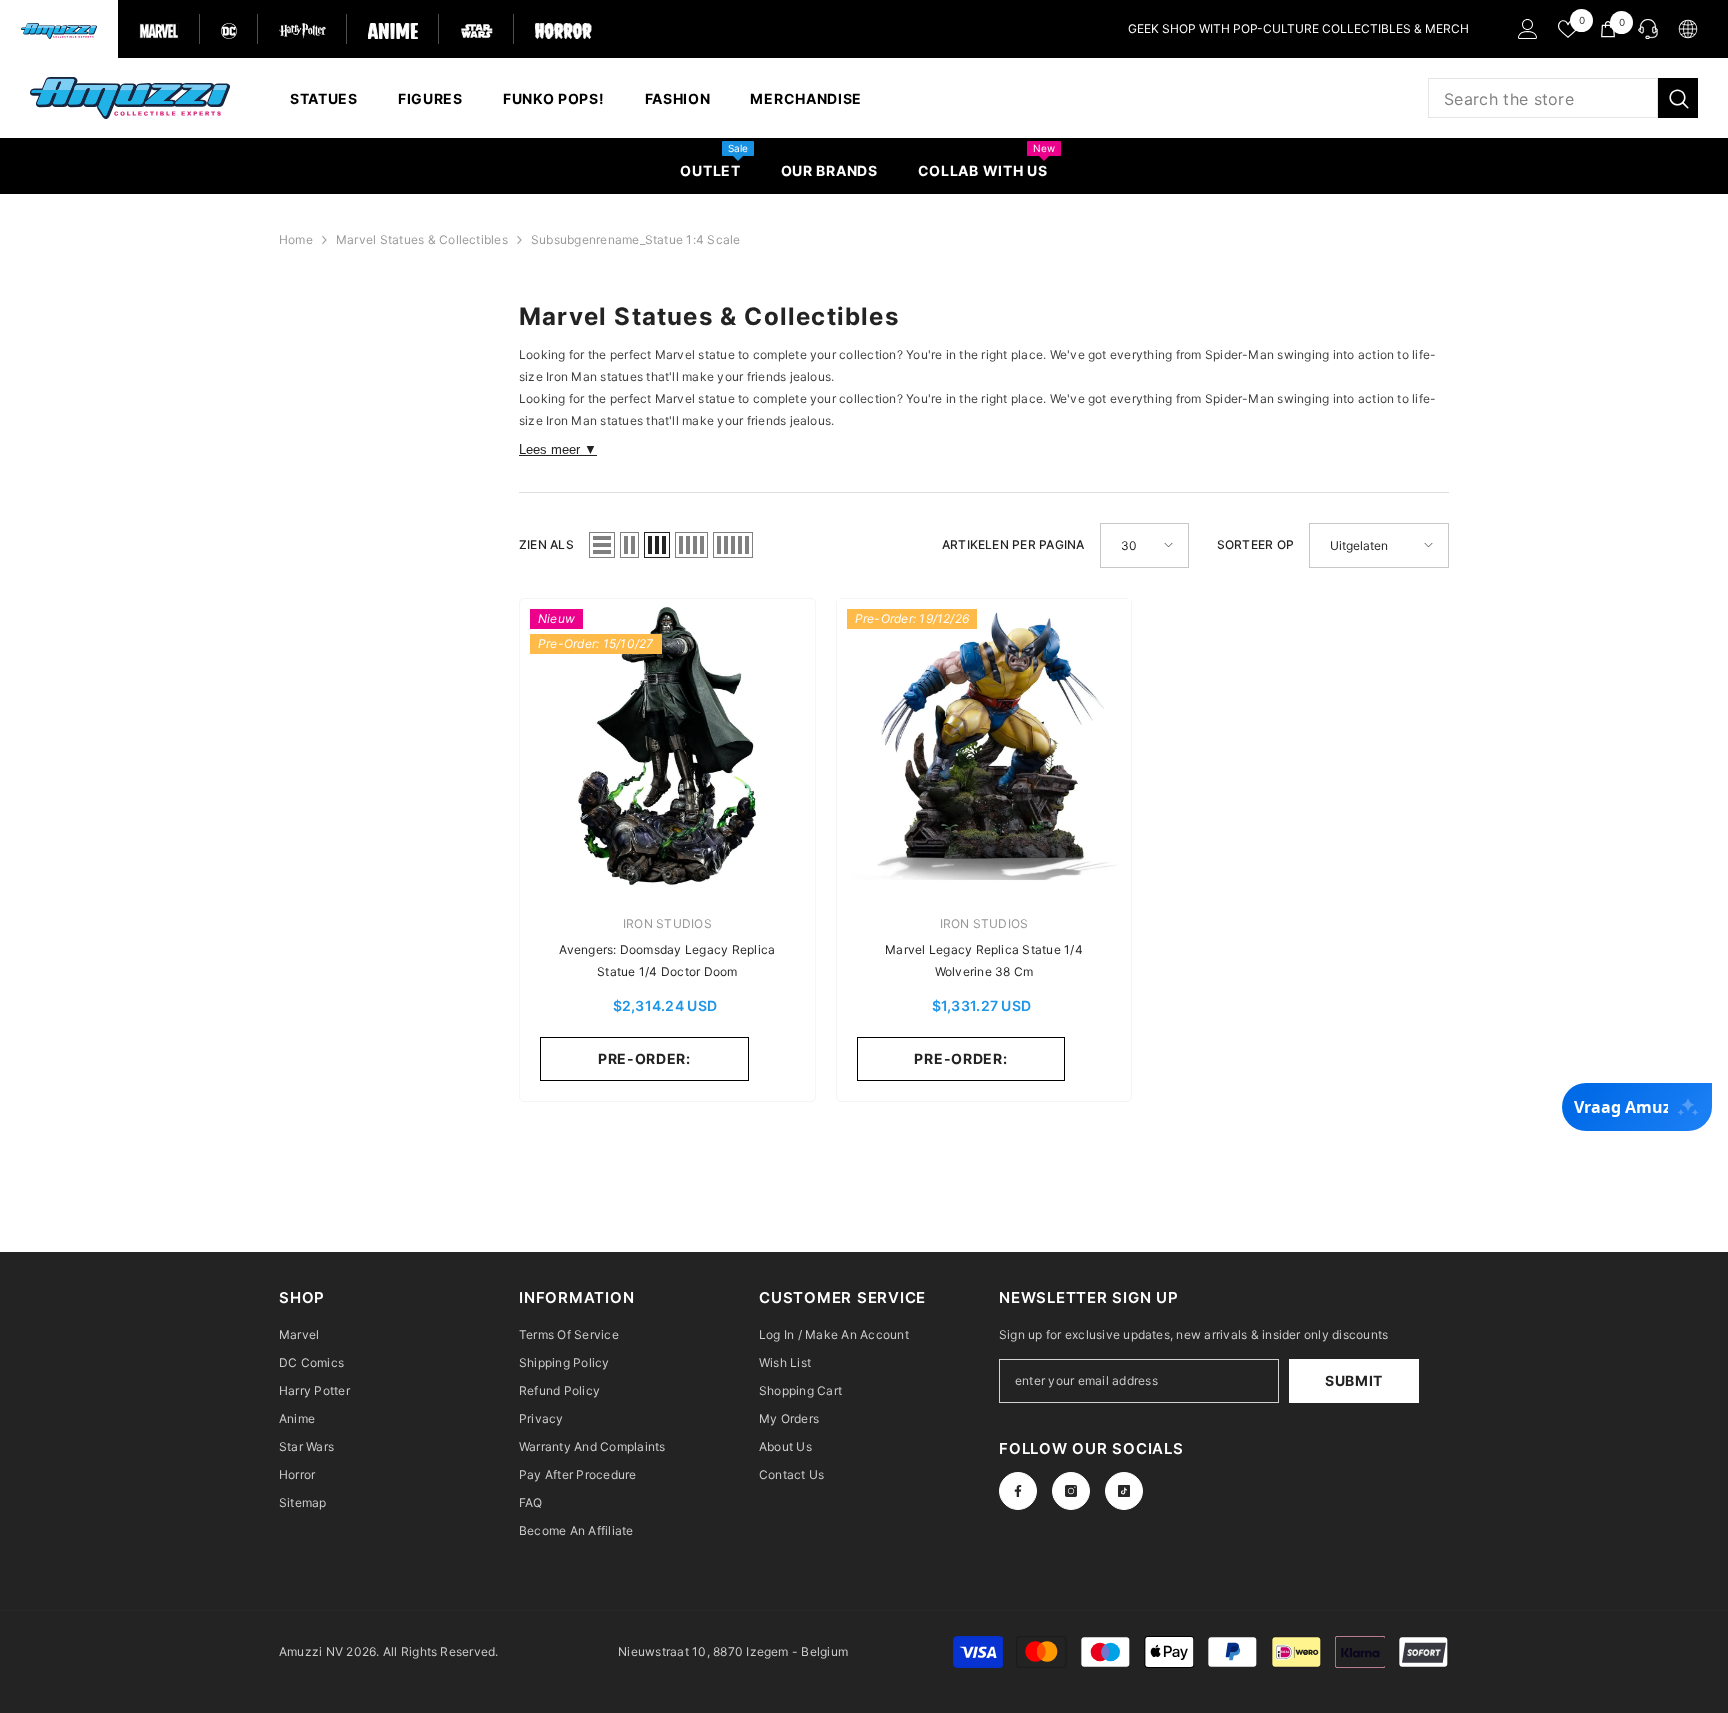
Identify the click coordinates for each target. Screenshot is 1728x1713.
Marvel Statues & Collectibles (422, 239)
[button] (602, 545)
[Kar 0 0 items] (1608, 29)
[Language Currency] (1688, 29)
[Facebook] (1018, 1491)
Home (296, 239)
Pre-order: (644, 1058)
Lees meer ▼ (558, 449)
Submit (1354, 1380)
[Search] (1563, 98)
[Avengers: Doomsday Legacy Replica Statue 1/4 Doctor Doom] (667, 746)
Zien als (546, 544)
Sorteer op (1255, 544)
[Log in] (1528, 29)
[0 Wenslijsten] (1568, 29)
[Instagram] (1071, 1491)
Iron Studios (667, 923)
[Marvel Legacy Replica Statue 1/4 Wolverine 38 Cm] (984, 746)
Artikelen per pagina (1013, 544)
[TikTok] (1124, 1491)
